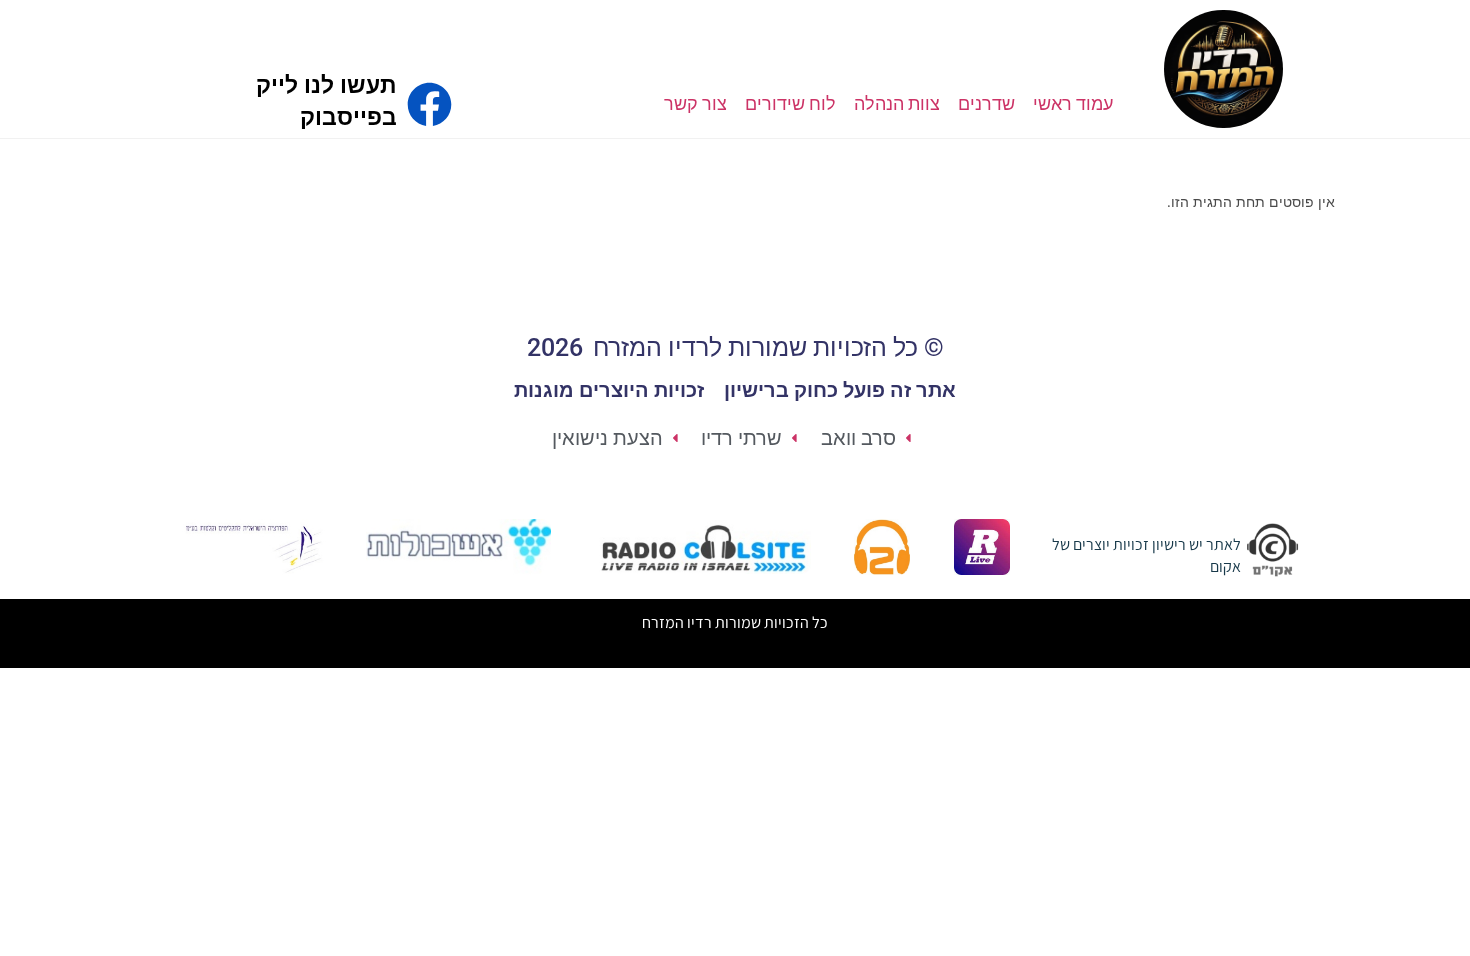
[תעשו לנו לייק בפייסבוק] (429, 104)
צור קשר (695, 104)
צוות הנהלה (897, 104)
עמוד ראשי (1073, 104)
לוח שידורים (790, 104)
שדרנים (986, 104)
